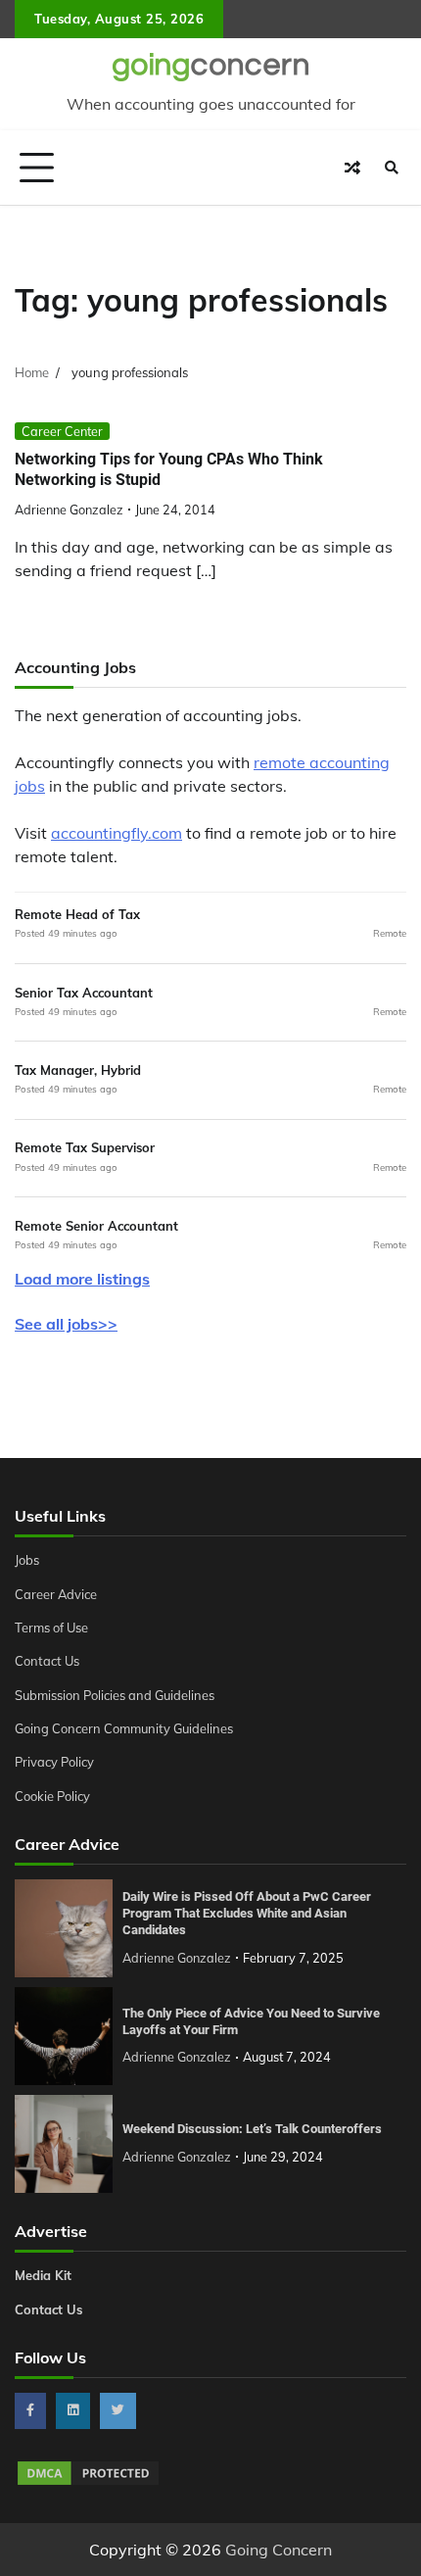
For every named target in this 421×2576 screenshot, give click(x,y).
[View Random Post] (352, 168)
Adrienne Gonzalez (69, 510)
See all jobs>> (66, 1324)
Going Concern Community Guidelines (124, 1728)
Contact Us (47, 1661)
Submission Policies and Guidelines (115, 1695)
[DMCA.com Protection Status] (88, 2482)
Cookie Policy (52, 1796)
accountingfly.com (117, 833)
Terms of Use (51, 1628)
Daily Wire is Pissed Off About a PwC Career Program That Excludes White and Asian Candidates (247, 1913)
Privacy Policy (54, 1762)
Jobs (27, 1560)
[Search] (392, 168)
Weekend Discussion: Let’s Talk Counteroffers (252, 2129)
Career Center (62, 431)
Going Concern (279, 2550)
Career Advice (56, 1594)
